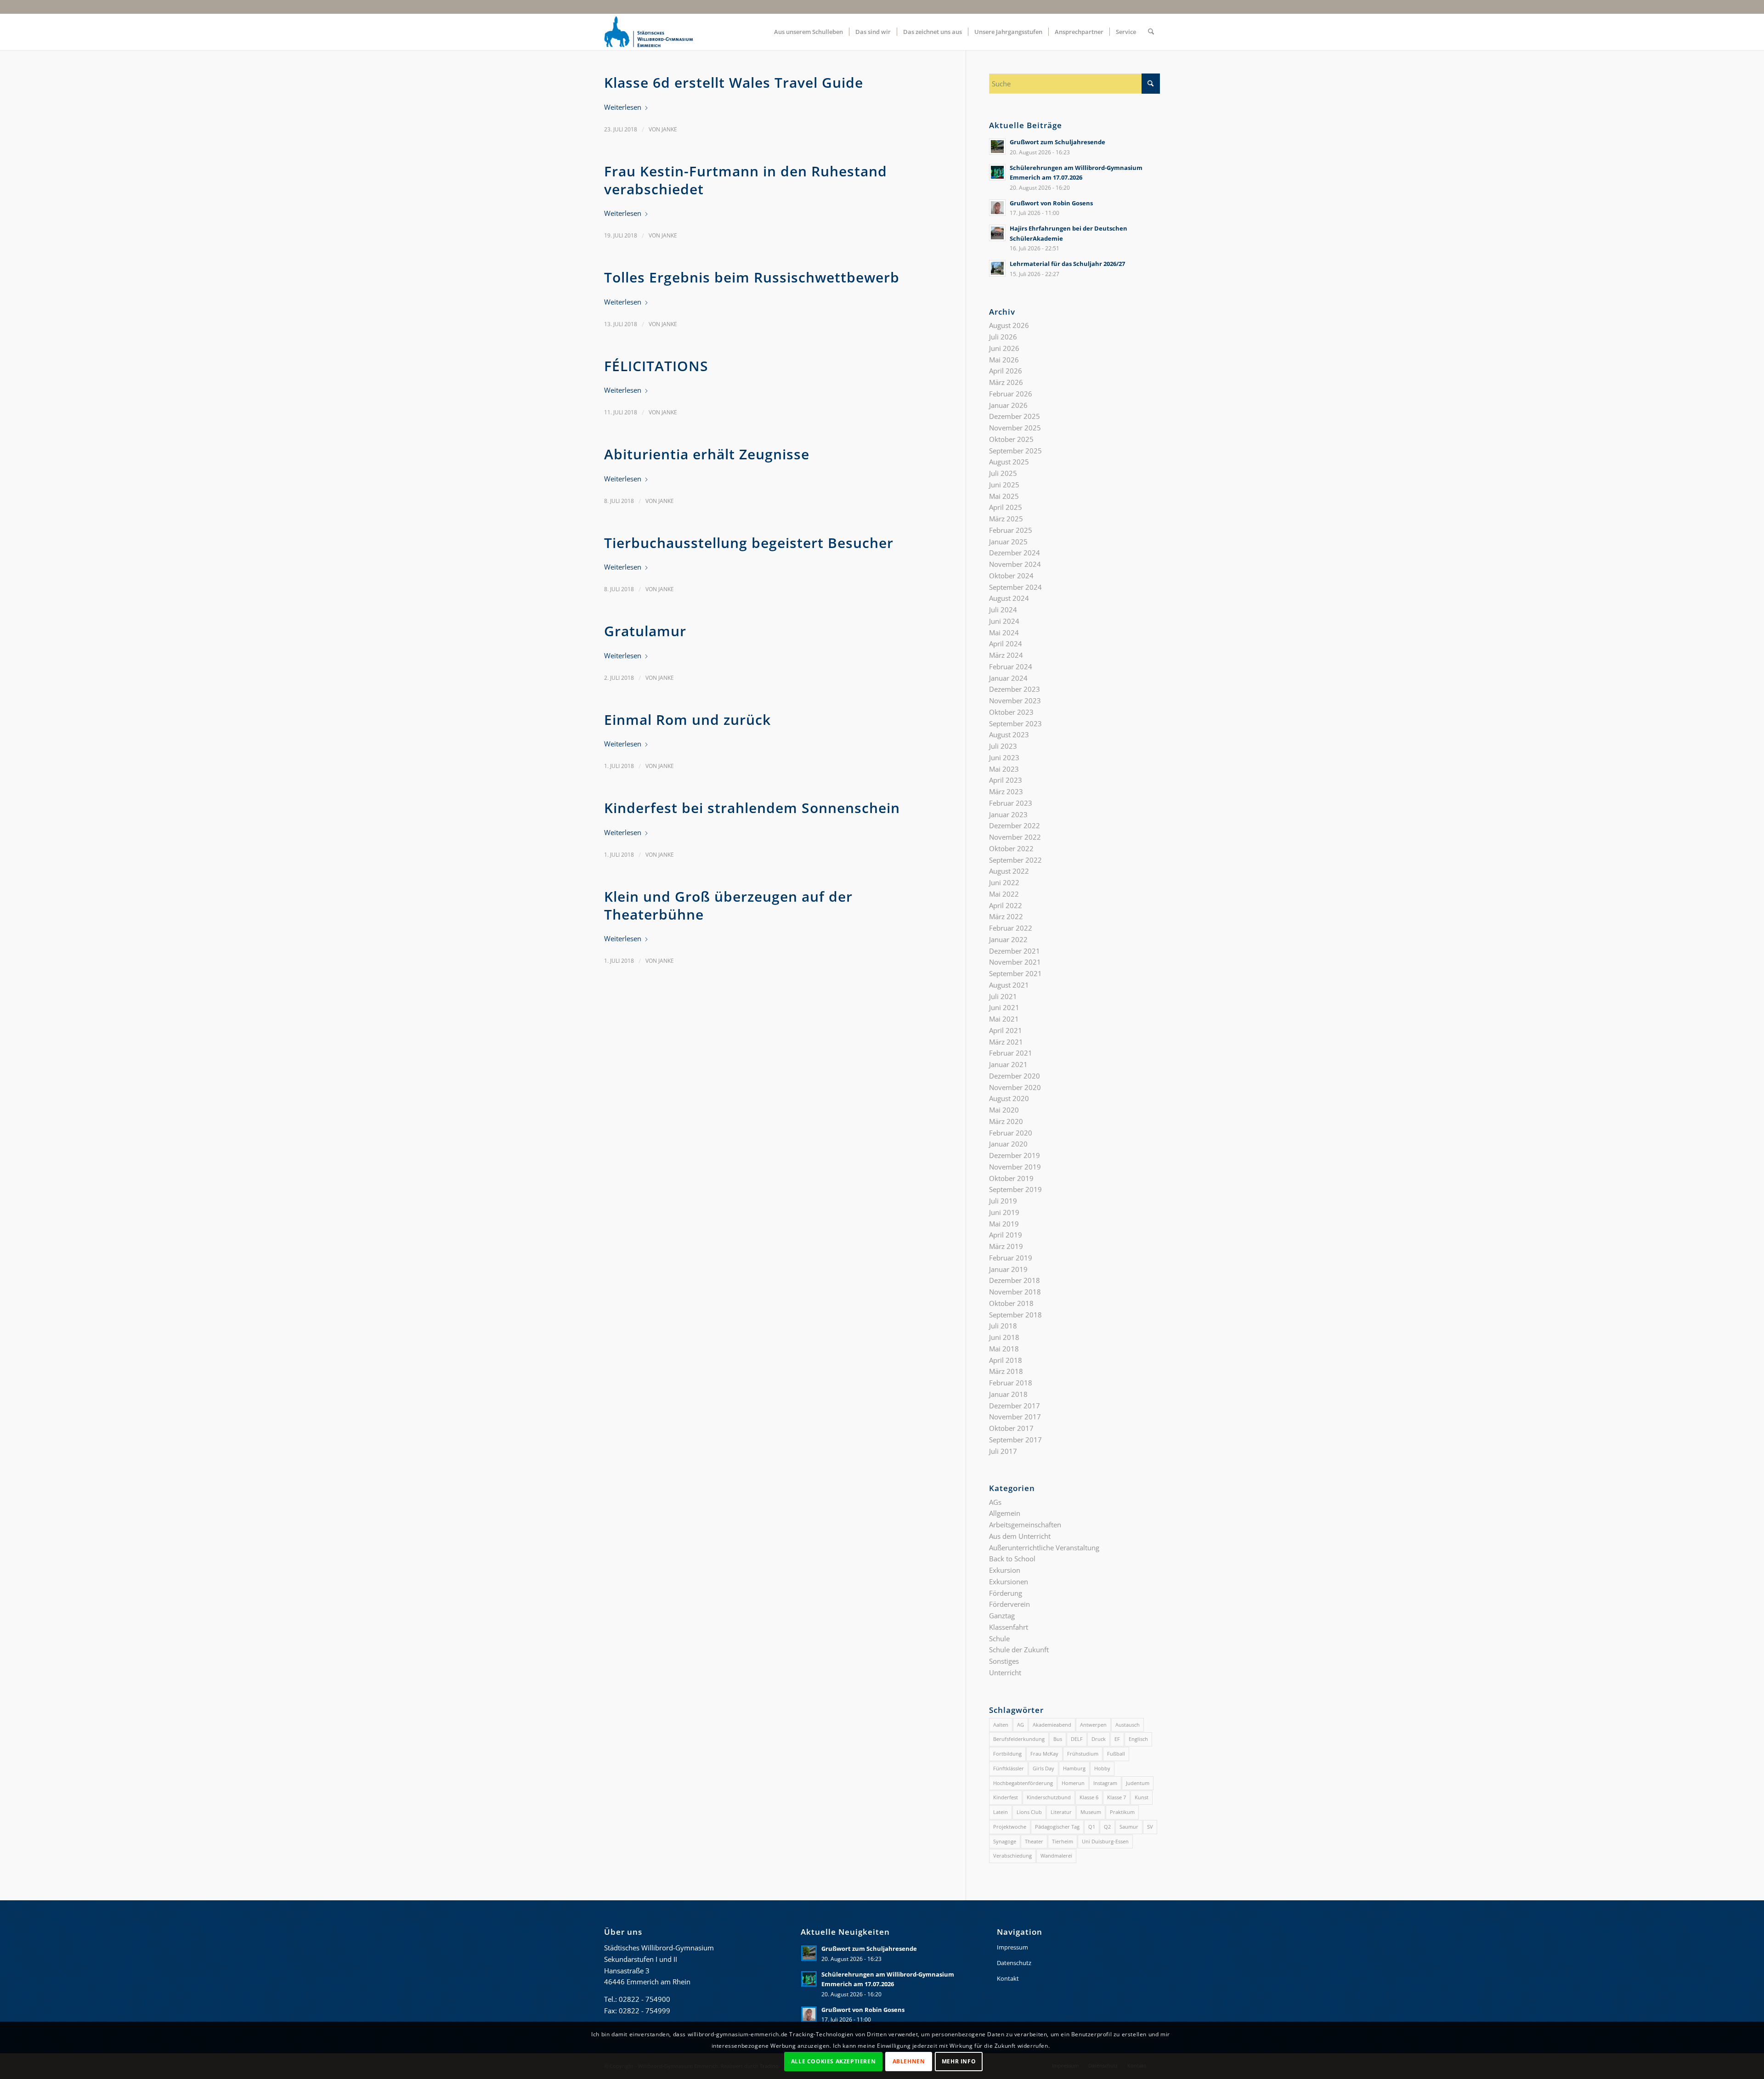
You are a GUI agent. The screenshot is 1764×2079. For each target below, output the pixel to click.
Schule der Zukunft (1019, 1650)
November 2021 (1015, 962)
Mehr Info (959, 2061)
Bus (1058, 1739)
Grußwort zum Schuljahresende (1057, 142)
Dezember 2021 (1015, 951)
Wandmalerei (1056, 1856)
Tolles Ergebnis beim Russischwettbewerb (752, 277)
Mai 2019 (1004, 1224)
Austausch (1128, 1725)
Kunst (1142, 1797)
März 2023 (1006, 791)
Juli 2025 (1003, 473)
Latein (1001, 1812)
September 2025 (1015, 451)
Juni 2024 (1004, 621)
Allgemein (1005, 1513)
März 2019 (1006, 1246)
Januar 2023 (1008, 814)
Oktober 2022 (1011, 848)
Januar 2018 (1008, 1394)
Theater (1034, 1841)
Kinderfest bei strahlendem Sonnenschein (752, 808)
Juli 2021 (1003, 996)
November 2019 (1015, 1167)
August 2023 (1009, 734)
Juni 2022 (1004, 882)
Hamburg (1074, 1768)
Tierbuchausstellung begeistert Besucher (749, 543)
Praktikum (1122, 1812)
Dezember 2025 (1015, 416)
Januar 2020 (1008, 1144)
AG (1021, 1725)
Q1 (1092, 1827)
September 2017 (1015, 1440)
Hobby (1102, 1768)
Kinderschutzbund (1049, 1797)
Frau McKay (1044, 1754)
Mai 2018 (1004, 1349)
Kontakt (1008, 1978)
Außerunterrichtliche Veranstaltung (1044, 1548)
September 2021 (1015, 973)
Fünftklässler (1009, 1768)
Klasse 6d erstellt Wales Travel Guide (734, 82)
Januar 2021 (1008, 1064)
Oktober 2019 (1011, 1178)
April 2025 (1006, 507)
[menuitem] (808, 32)
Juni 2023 (1004, 757)
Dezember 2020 (1015, 1076)
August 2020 (1009, 1098)
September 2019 (1015, 1189)
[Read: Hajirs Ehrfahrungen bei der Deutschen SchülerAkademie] (997, 233)
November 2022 (1015, 837)
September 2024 (1015, 587)
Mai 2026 (1004, 360)
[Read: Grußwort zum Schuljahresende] (997, 147)
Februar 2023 (1011, 803)
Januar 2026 (1008, 405)
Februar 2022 (1011, 928)
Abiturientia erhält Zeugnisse (707, 454)
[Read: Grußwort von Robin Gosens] (997, 208)
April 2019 (1006, 1235)
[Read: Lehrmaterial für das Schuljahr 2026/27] (997, 268)
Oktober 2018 (1011, 1303)
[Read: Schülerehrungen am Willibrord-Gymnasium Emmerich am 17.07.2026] (997, 172)
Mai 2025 (1004, 496)
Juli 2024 (1003, 610)
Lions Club (1029, 1812)
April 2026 (1006, 371)
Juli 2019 (1003, 1201)
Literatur (1061, 1812)
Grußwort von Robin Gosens (1051, 203)
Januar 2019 (1008, 1269)
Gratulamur (645, 631)
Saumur (1129, 1827)
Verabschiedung (1012, 1856)
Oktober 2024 (1011, 576)
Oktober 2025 (1011, 439)
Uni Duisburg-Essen (1105, 1841)
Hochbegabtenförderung (1023, 1783)
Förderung (1006, 1593)
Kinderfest (1006, 1797)
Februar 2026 (1011, 394)
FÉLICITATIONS (656, 366)
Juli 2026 (1003, 337)
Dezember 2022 (1015, 825)
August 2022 (1009, 871)
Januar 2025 (1008, 542)
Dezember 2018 (1015, 1280)
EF (1117, 1739)
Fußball (1116, 1754)
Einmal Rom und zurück (687, 720)
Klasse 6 (1089, 1797)
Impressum (1012, 1947)
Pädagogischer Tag (1057, 1827)
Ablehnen (909, 2061)
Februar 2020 (1011, 1133)
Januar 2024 (1008, 678)
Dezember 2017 (1015, 1406)
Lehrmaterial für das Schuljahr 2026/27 (1067, 264)
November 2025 (1015, 428)
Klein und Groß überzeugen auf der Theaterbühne (728, 905)
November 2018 (1015, 1292)
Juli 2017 (1003, 1451)
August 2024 (1009, 598)
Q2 (1107, 1827)
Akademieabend (1052, 1725)
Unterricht (1005, 1672)
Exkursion (1005, 1570)
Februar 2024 (1011, 667)
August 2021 (1009, 985)
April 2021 (1006, 1030)
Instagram (1105, 1783)
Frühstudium (1083, 1754)
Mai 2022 (1004, 894)
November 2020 (1015, 1087)
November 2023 (1015, 701)
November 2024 (1015, 564)
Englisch (1138, 1739)
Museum (1091, 1812)
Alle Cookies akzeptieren (833, 2061)
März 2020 (1006, 1121)
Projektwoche (1010, 1827)
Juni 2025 (1004, 485)
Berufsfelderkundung (1019, 1739)
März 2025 (1006, 519)
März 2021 (1006, 1042)
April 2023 (1006, 780)
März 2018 (1006, 1371)
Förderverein (1009, 1604)
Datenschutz (1014, 1963)
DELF (1077, 1739)
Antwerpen (1093, 1725)
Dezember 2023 (1015, 689)
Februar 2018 (1011, 1383)
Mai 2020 (1004, 1110)
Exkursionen (1009, 1582)
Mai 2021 (1004, 1019)
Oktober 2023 (1011, 712)
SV (1150, 1827)
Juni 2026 (1004, 348)
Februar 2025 (1011, 530)
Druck (1099, 1739)
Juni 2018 (1004, 1337)
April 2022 (1006, 905)
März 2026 (1006, 382)
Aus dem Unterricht (1020, 1536)
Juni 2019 (1004, 1212)
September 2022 (1015, 860)
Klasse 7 (1117, 1797)
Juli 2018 (1003, 1326)
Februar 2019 (1011, 1258)
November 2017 (1015, 1417)
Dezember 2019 (1015, 1155)
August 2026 (1009, 325)
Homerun (1073, 1783)
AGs (995, 1502)
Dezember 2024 (1015, 553)
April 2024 (1006, 644)
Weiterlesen (623, 107)
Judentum (1138, 1783)
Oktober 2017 (1011, 1428)
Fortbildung (1007, 1754)
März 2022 (1006, 916)
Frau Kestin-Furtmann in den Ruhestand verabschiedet (746, 180)
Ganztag (1002, 1616)
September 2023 (1015, 723)
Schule (999, 1638)
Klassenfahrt (1009, 1627)
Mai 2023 (1004, 769)
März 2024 (1006, 655)
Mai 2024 (1004, 633)
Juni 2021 (1004, 1007)
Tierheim (1063, 1841)
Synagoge (1005, 1841)
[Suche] (1151, 32)
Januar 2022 (1008, 939)
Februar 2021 (1011, 1053)
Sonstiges (1004, 1661)
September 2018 (1015, 1315)
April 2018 (1006, 1360)
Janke (669, 129)
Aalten (1001, 1725)
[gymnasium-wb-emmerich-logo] (649, 32)
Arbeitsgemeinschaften (1025, 1525)
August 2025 (1009, 462)
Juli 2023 (1003, 746)
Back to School (1012, 1559)
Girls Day (1043, 1768)
